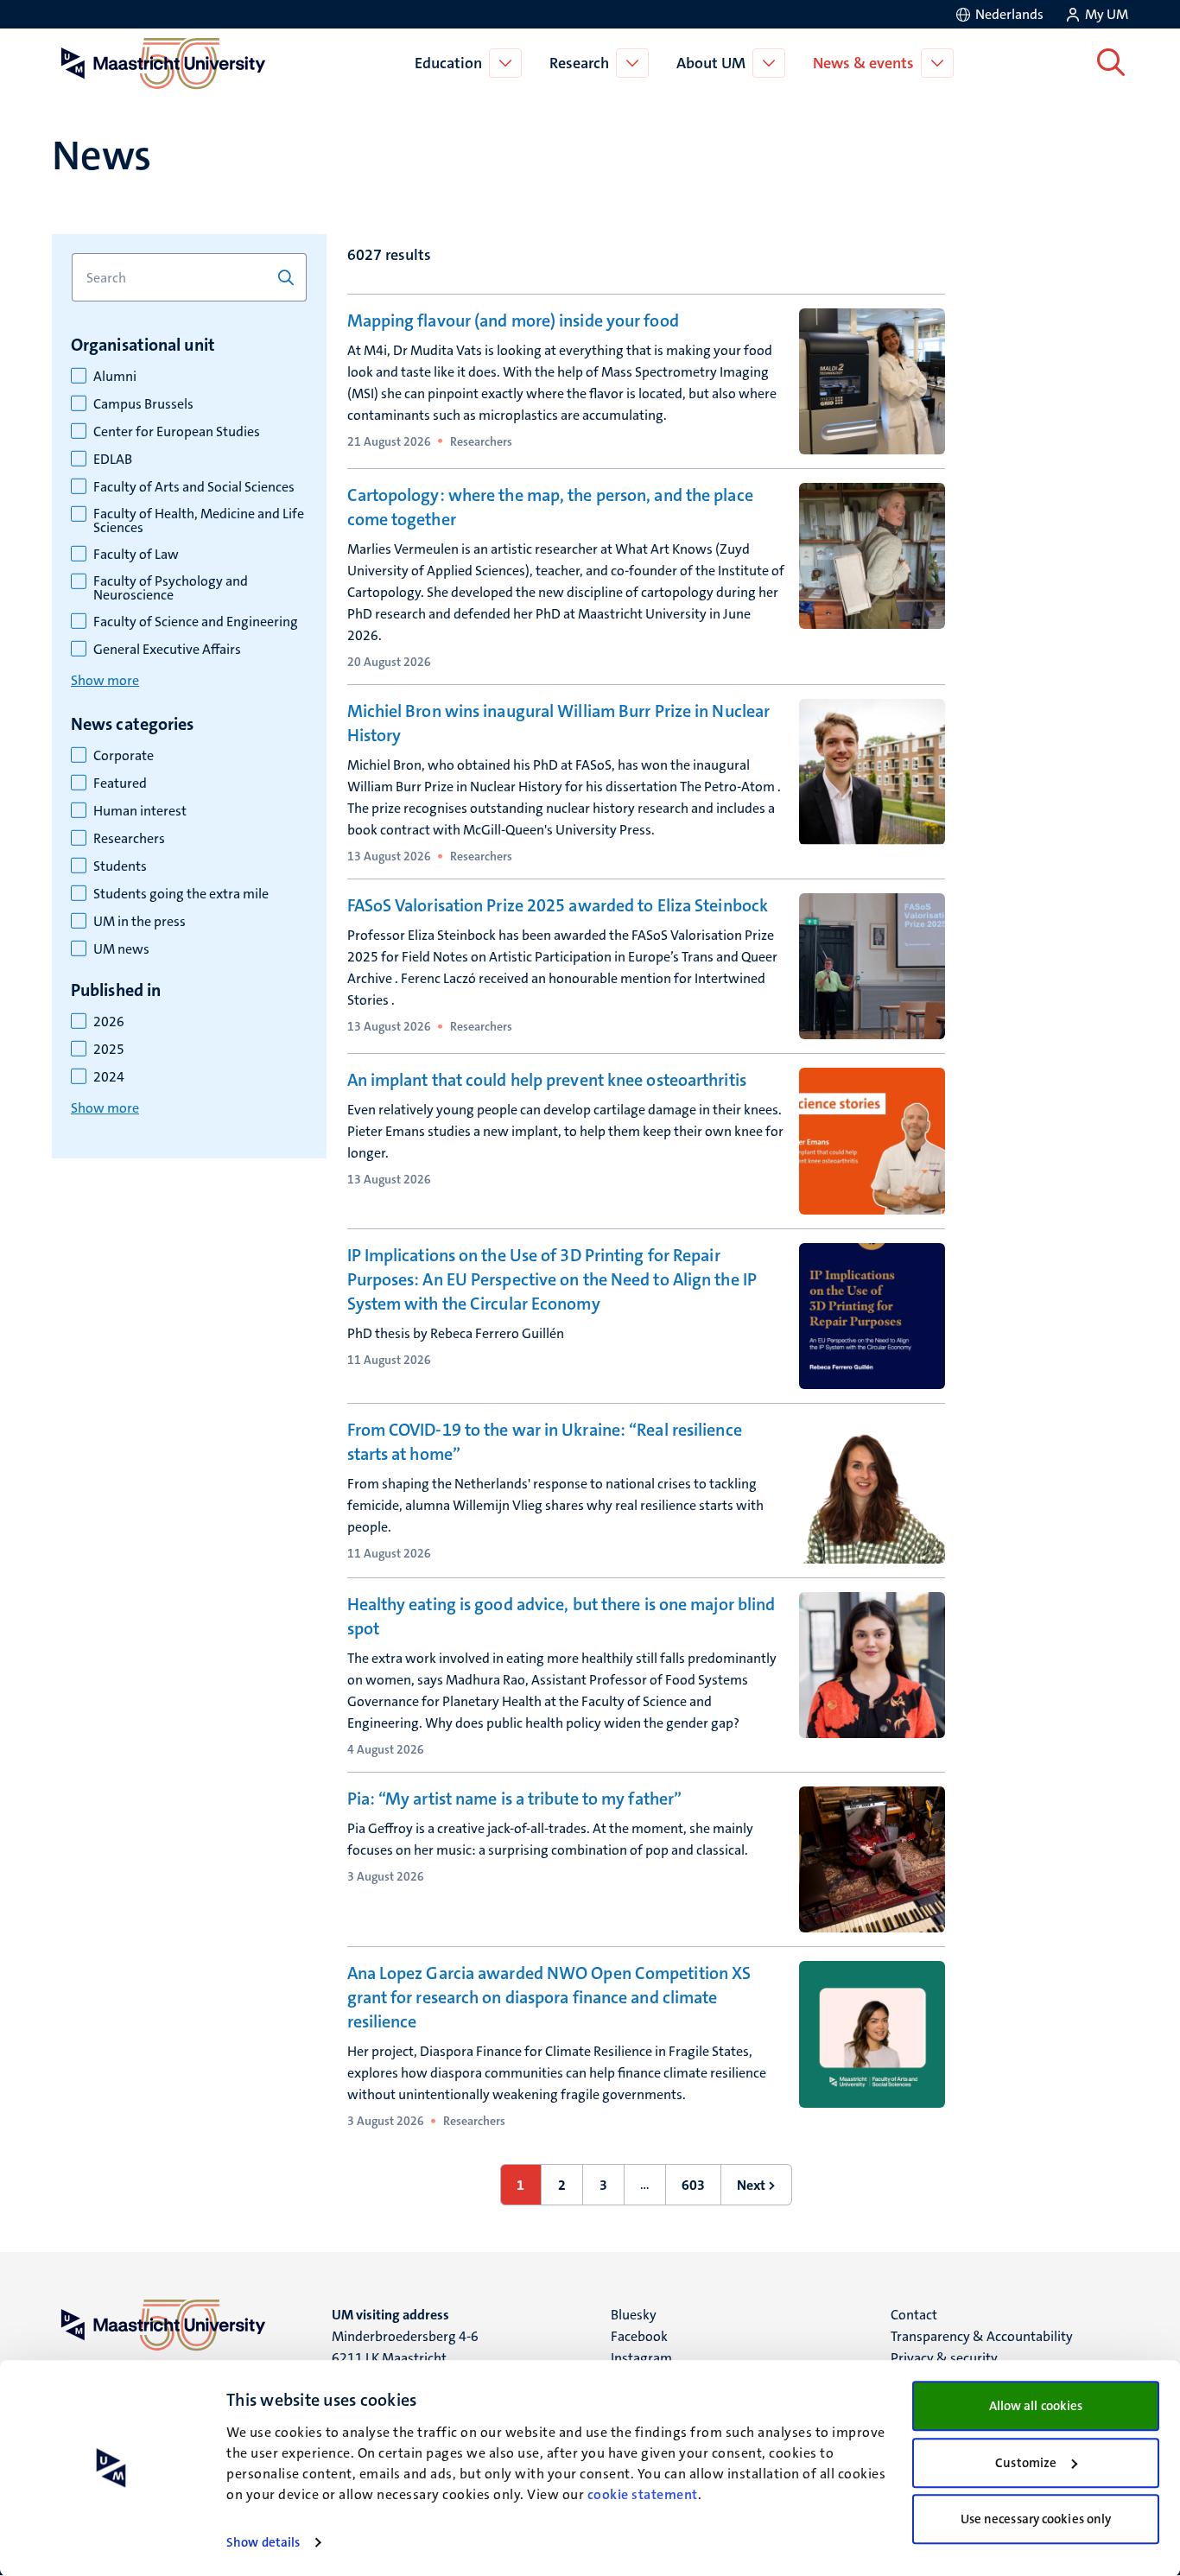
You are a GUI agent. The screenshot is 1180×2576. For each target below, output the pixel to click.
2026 (109, 1022)
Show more (105, 680)
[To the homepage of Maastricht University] (163, 63)
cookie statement (643, 2494)
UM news (121, 949)
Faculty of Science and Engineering (196, 622)
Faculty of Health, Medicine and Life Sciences (199, 521)
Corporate (124, 756)
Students (120, 866)
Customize (1026, 2463)
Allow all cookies (1036, 2406)
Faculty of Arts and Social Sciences (194, 487)
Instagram (641, 2358)
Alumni (115, 377)
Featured (120, 784)
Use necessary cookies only (1036, 2519)
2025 (109, 1050)
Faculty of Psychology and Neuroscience (171, 588)
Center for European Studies (177, 432)
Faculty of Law (136, 555)
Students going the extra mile (181, 894)
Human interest (140, 811)
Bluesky (634, 2315)
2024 (109, 1077)
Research (579, 63)
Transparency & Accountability (982, 2336)
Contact (914, 2315)
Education (448, 63)
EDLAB (113, 460)
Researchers (129, 839)
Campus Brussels (143, 404)
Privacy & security (944, 2358)
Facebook (639, 2336)
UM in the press (140, 922)
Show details (263, 2542)
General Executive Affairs (167, 650)
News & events (863, 63)
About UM (711, 63)
